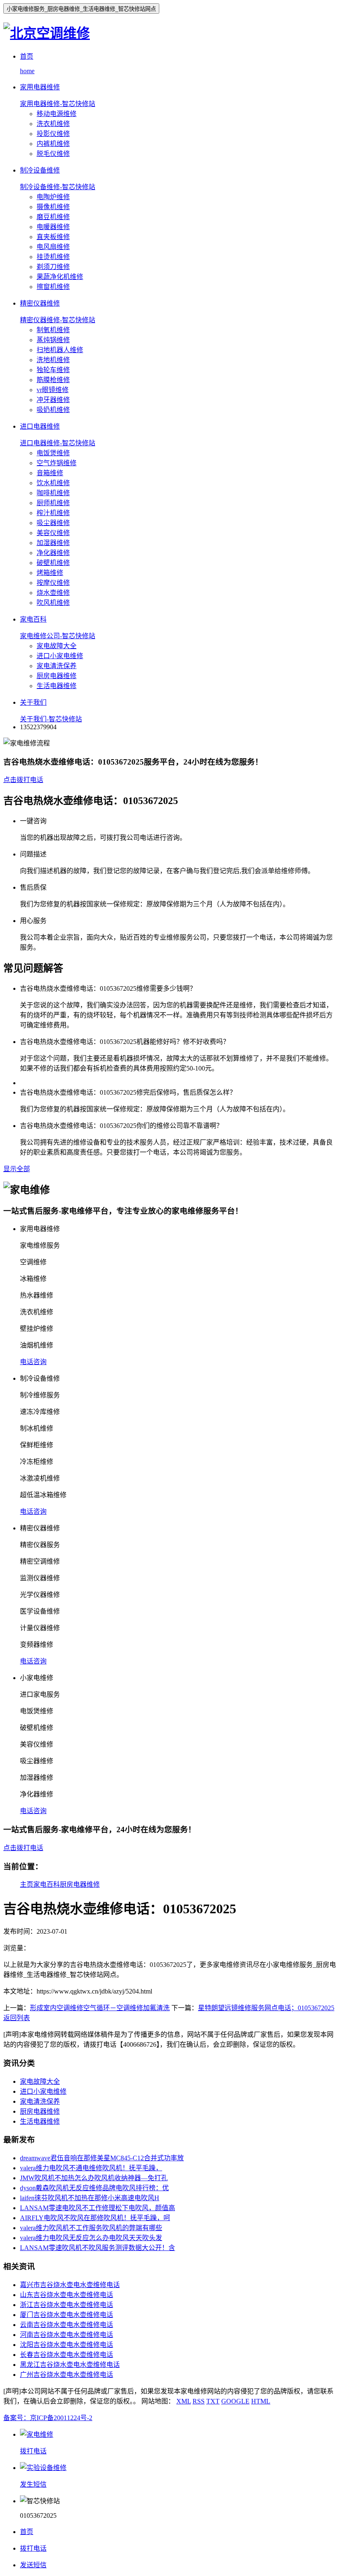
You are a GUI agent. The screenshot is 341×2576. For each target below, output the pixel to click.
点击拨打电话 (23, 780)
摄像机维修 (53, 207)
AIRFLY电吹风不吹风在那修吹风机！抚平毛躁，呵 (95, 2218)
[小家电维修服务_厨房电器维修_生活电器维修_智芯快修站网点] (47, 33)
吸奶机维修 (53, 410)
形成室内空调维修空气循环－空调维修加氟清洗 (100, 2008)
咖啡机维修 (53, 493)
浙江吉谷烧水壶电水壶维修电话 (67, 2305)
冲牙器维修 (53, 400)
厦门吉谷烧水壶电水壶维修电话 (67, 2315)
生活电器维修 (57, 686)
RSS (199, 2401)
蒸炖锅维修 (53, 340)
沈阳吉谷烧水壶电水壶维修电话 (67, 2345)
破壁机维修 (53, 563)
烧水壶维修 (53, 593)
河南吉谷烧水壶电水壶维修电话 (67, 2335)
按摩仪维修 (53, 583)
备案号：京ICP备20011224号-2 (48, 2418)
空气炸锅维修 (57, 463)
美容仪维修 (53, 533)
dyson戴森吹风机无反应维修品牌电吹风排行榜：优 (94, 2188)
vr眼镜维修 (53, 390)
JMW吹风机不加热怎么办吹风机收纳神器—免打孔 (94, 2178)
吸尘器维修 (53, 523)
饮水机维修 (53, 483)
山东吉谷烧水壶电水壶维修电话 (67, 2295)
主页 (27, 1884)
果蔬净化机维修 (60, 277)
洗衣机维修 (53, 124)
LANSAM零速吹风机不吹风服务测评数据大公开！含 (98, 2248)
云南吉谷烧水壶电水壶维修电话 (67, 2325)
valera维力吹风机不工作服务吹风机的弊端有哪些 (91, 2228)
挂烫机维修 (53, 257)
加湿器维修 (53, 543)
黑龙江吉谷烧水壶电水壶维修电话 (70, 2365)
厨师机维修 (53, 503)
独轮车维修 (53, 370)
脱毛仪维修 (53, 154)
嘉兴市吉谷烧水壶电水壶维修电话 (70, 2285)
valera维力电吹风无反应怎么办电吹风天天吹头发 (91, 2238)
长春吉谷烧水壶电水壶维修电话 (67, 2355)
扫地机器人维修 (60, 350)
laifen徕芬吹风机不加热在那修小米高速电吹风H (90, 2198)
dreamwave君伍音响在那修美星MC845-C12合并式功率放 (102, 2158)
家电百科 (47, 1884)
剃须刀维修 (53, 267)
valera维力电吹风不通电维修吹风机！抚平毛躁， (91, 2168)
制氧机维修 (53, 330)
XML (184, 2401)
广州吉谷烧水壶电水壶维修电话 (67, 2375)
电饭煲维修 (53, 453)
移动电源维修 (57, 114)
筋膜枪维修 (53, 380)
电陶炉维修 (53, 197)
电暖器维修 (53, 227)
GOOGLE (235, 2401)
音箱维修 (50, 473)
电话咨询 (33, 1362)
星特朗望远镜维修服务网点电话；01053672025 (266, 2008)
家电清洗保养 (57, 666)
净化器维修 (53, 553)
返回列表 (17, 2018)
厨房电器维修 (57, 676)
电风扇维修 (53, 247)
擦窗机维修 (53, 287)
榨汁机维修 (53, 513)
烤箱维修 (50, 573)
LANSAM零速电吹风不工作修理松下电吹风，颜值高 (98, 2208)
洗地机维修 (53, 360)
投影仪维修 (53, 134)
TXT (213, 2401)
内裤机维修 (53, 144)
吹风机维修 (53, 603)
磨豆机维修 (53, 217)
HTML (261, 2401)
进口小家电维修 (60, 656)
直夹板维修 (53, 237)
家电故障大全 (57, 646)
